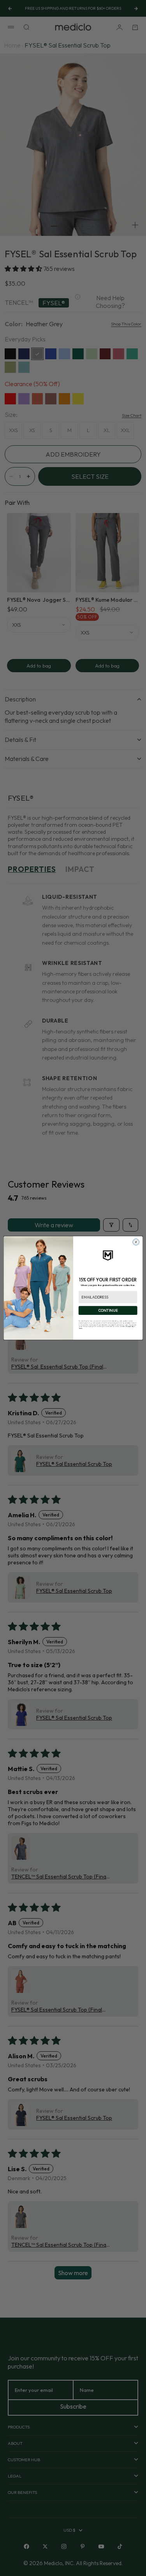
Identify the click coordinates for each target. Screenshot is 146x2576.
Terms (80, 1328)
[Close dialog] (136, 1242)
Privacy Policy (129, 1326)
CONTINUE (108, 1310)
